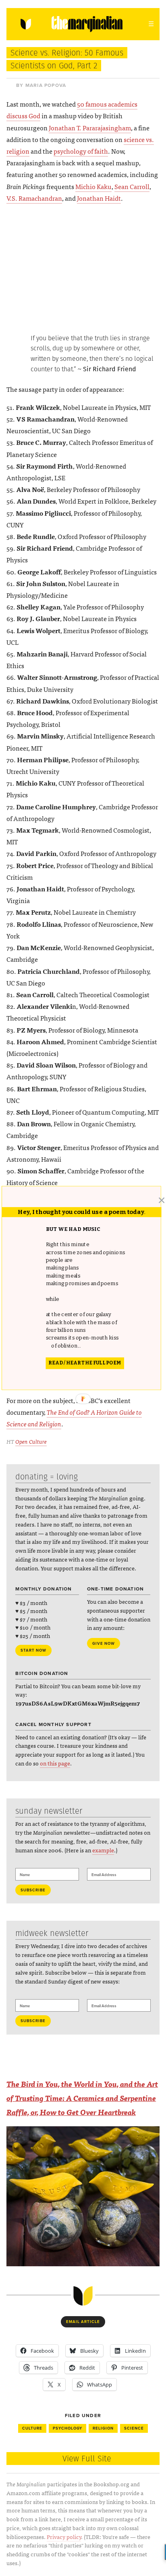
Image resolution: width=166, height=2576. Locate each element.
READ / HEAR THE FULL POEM (85, 1363)
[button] (91, 1287)
